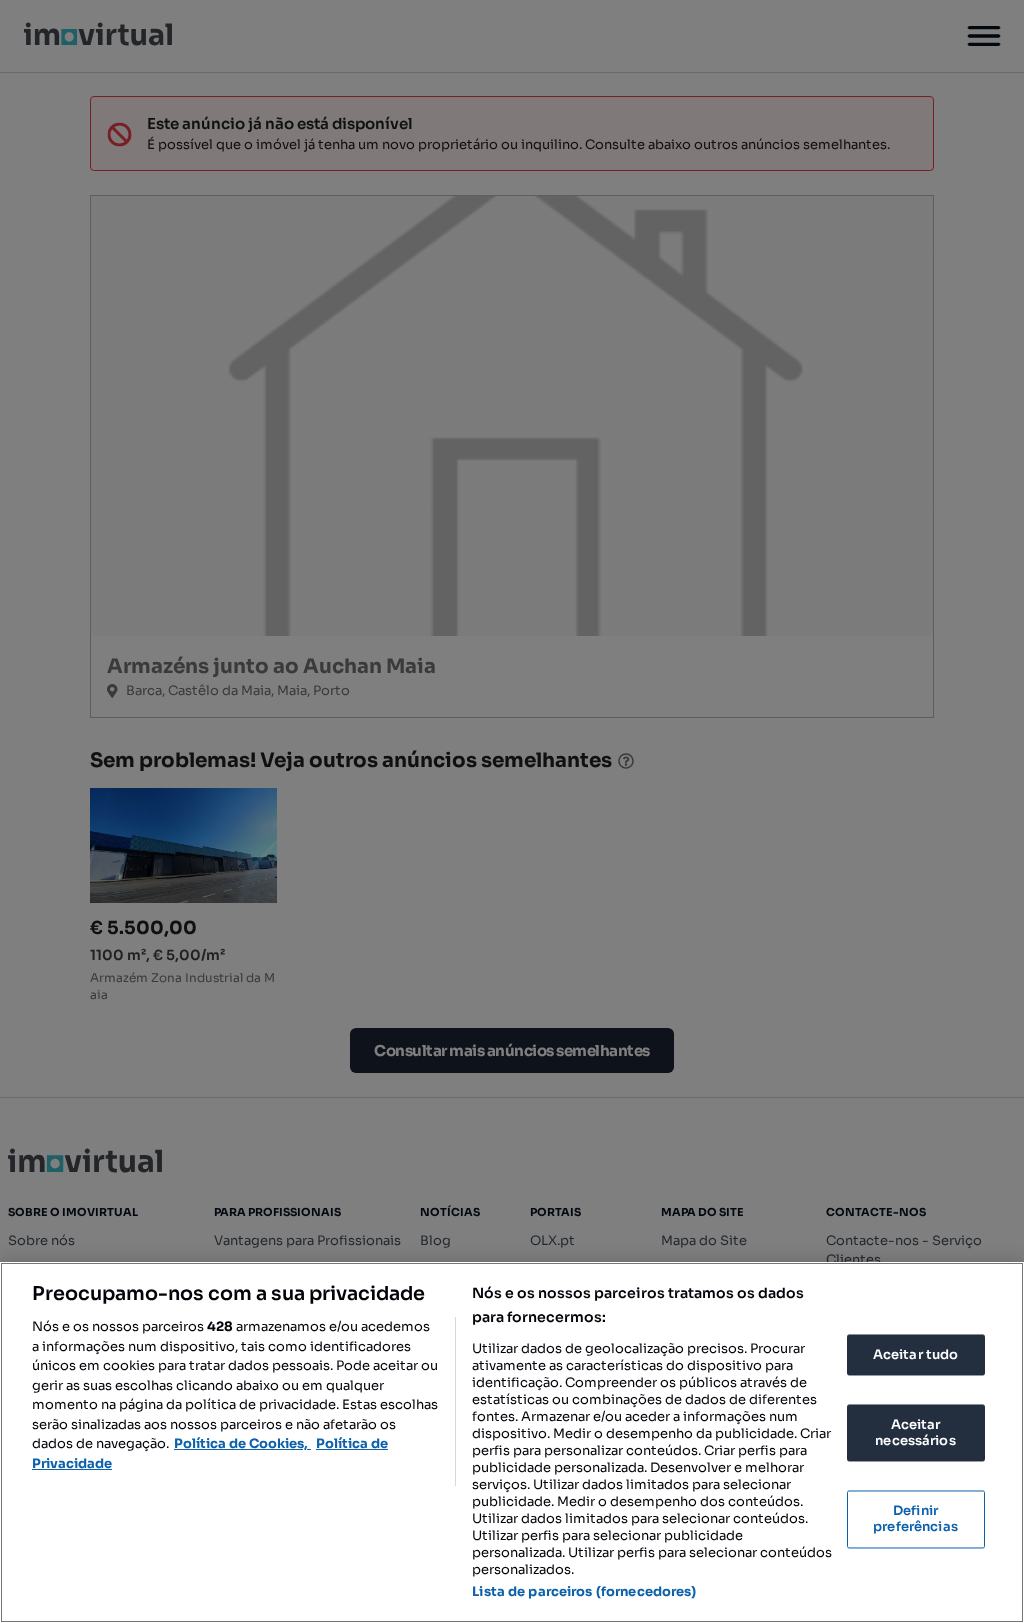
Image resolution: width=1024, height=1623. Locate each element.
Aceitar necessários (915, 1433)
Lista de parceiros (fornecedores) (584, 1591)
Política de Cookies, (242, 1443)
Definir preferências (915, 1519)
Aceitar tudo (916, 1354)
